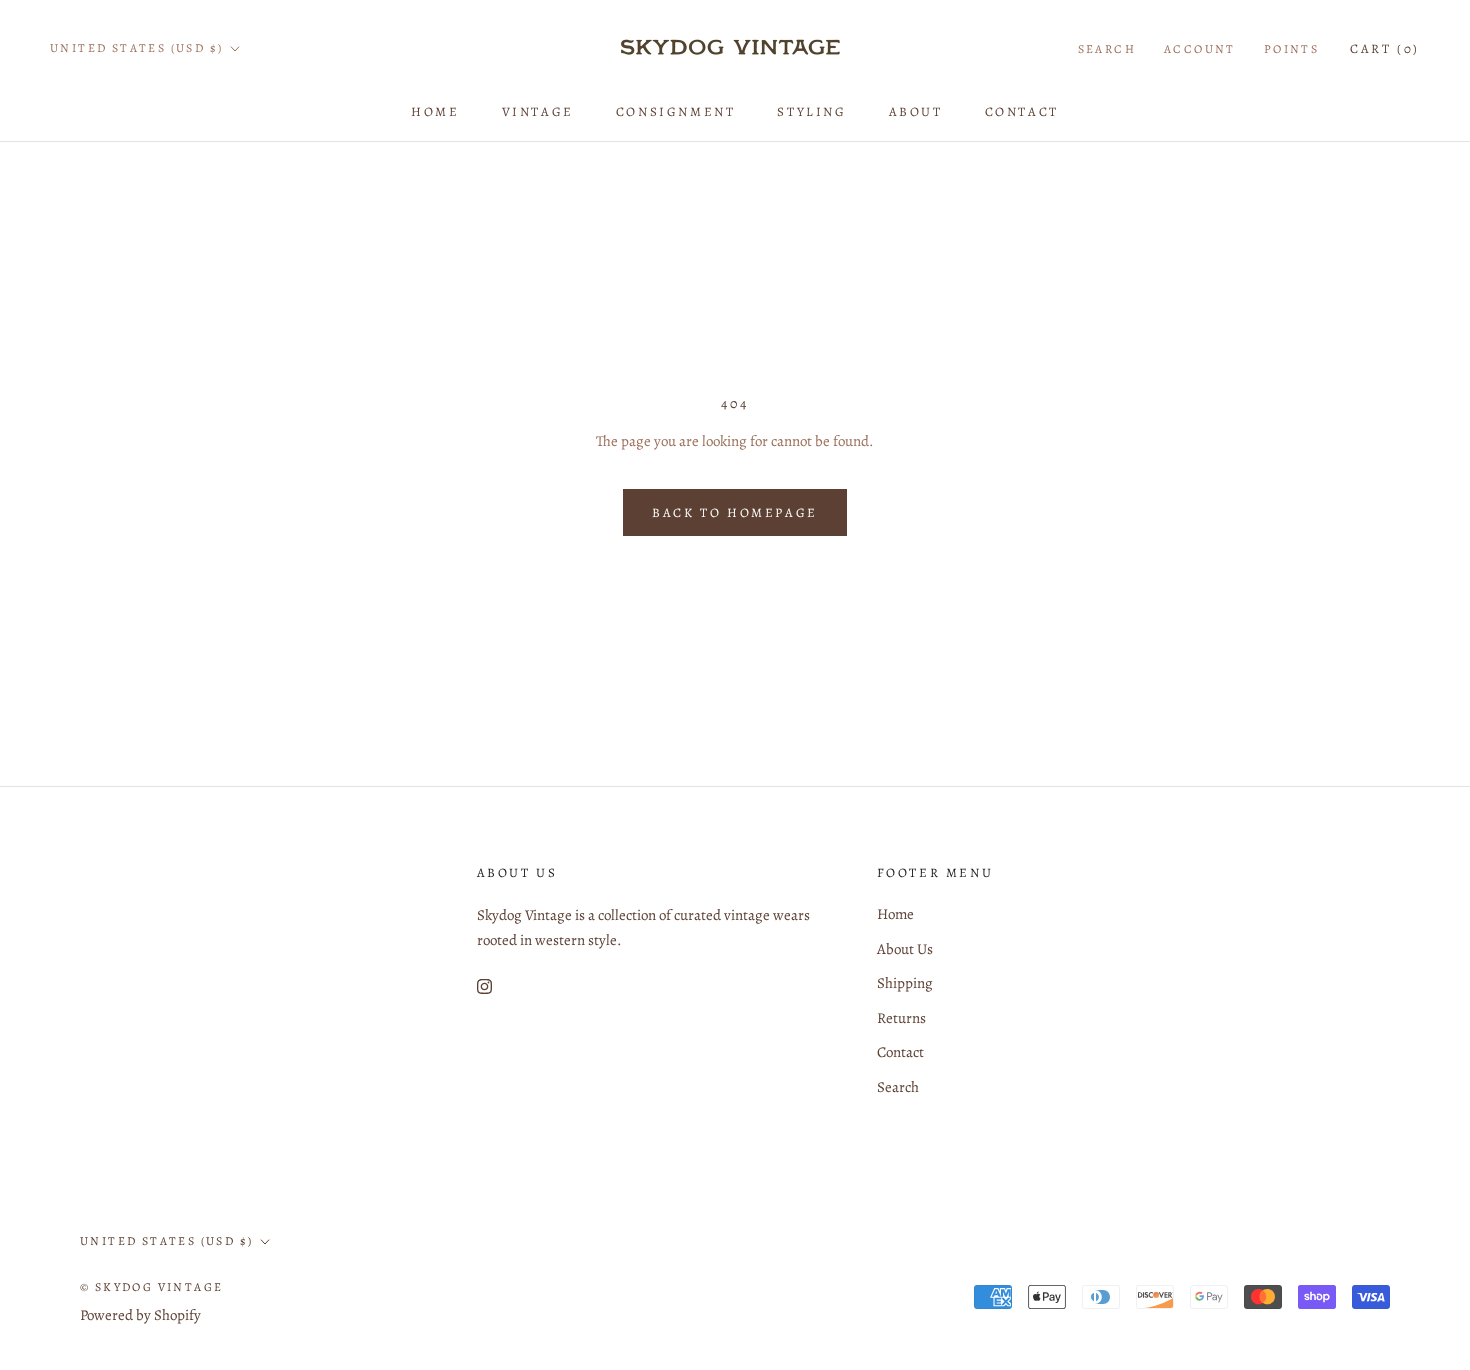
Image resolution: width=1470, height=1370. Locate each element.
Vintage (538, 111)
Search (1107, 49)
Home (435, 111)
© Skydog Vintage (151, 1287)
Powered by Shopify (140, 1315)
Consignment (676, 111)
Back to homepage (735, 512)
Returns (901, 1018)
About (916, 111)
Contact (1022, 111)
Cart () (1385, 48)
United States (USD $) (136, 48)
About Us (905, 949)
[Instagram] (484, 985)
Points (1291, 49)
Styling (811, 111)
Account (1200, 49)
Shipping (905, 983)
